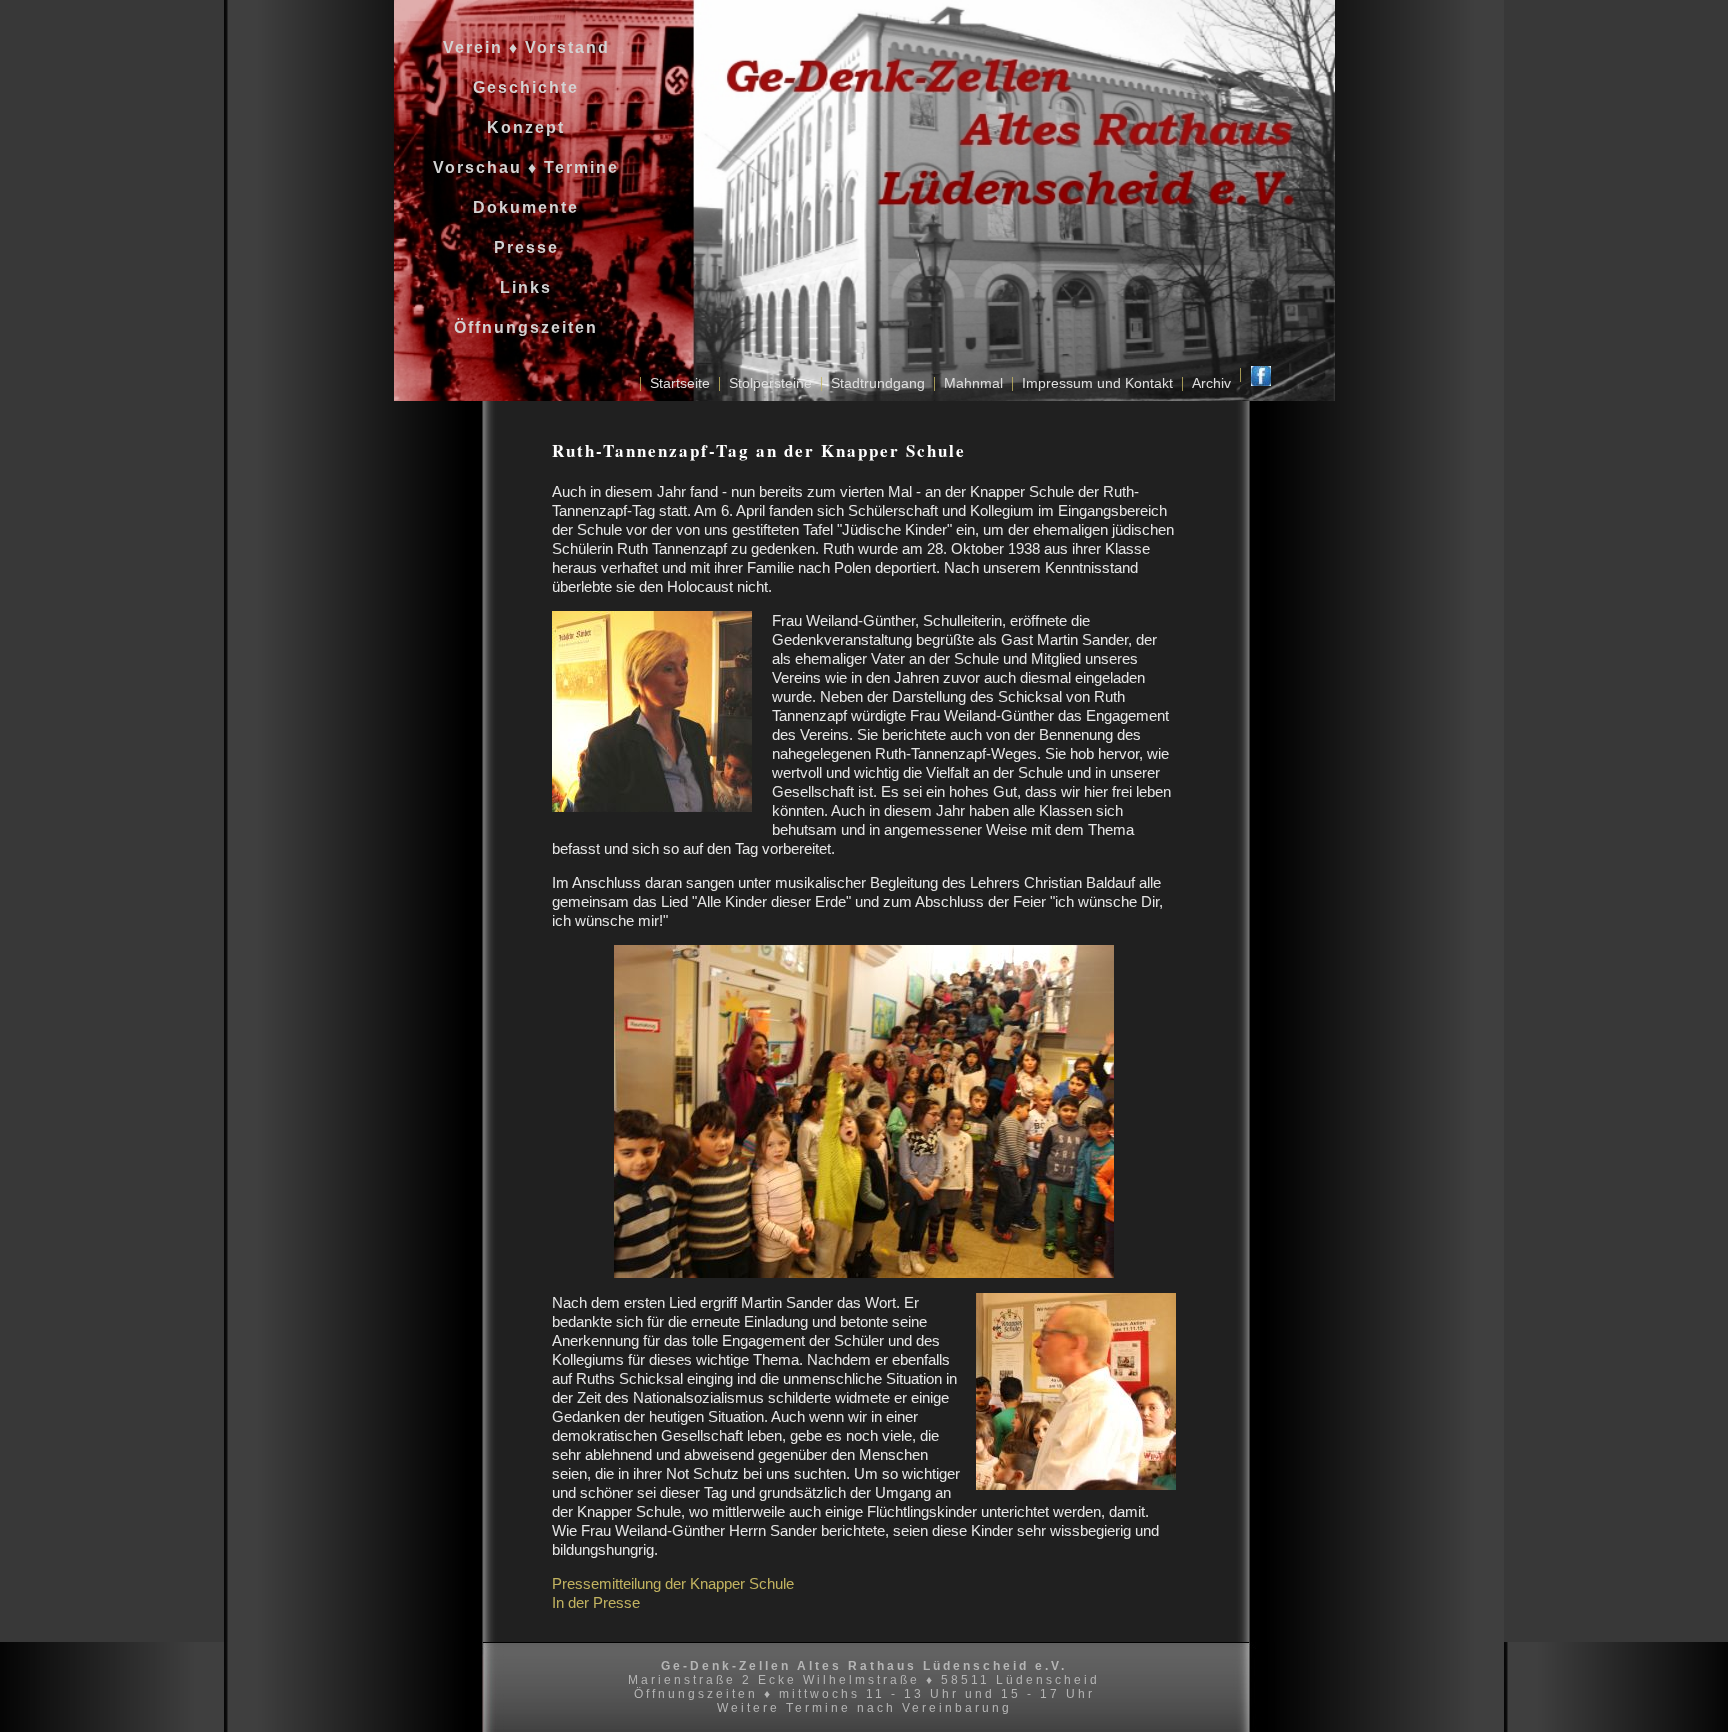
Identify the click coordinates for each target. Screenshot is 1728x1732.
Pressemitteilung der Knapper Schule (673, 1583)
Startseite (680, 383)
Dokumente (514, 207)
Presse (514, 247)
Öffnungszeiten (514, 327)
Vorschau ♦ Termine (514, 167)
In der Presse (596, 1602)
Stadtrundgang (878, 383)
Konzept (514, 127)
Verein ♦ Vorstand (514, 47)
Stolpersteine (770, 383)
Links (514, 287)
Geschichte (514, 87)
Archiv (1211, 383)
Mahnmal (973, 383)
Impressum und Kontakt (1097, 383)
